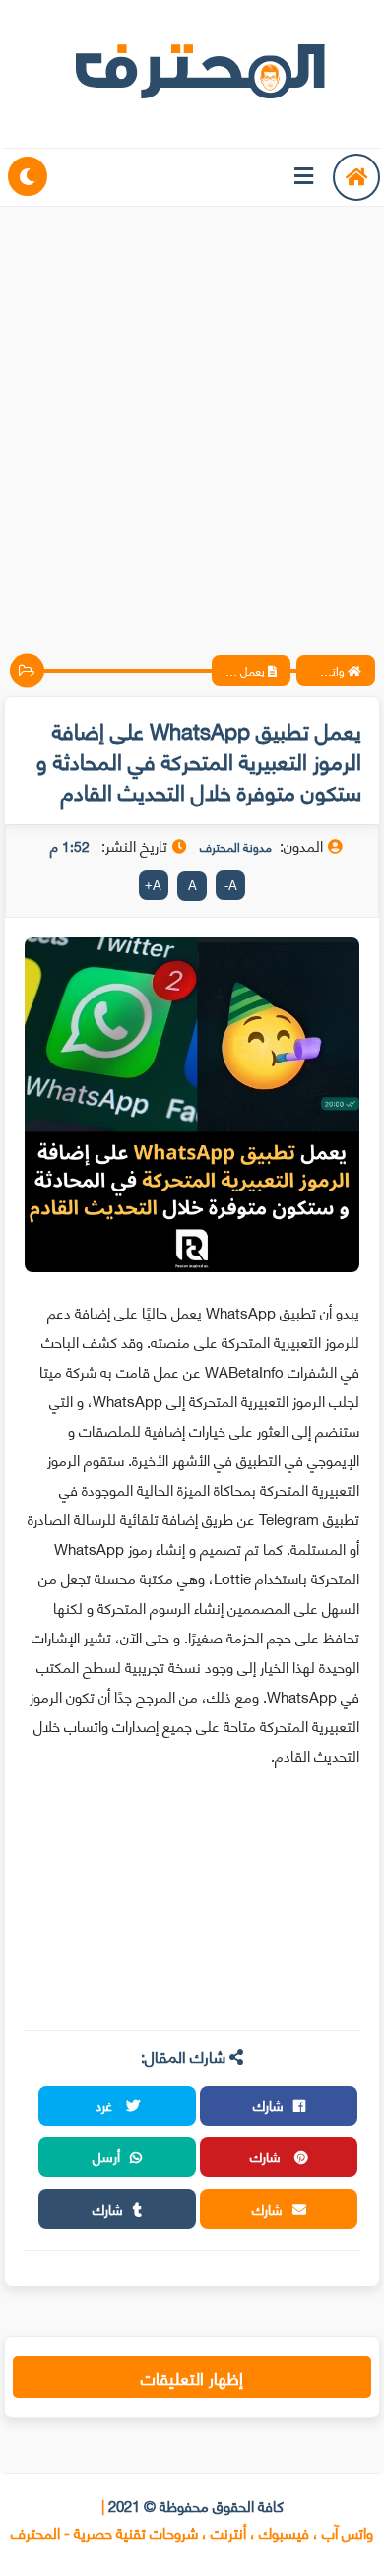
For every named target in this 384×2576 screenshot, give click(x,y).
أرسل (106, 2156)
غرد (106, 2105)
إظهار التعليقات (192, 2377)
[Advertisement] (192, 414)
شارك (268, 2105)
